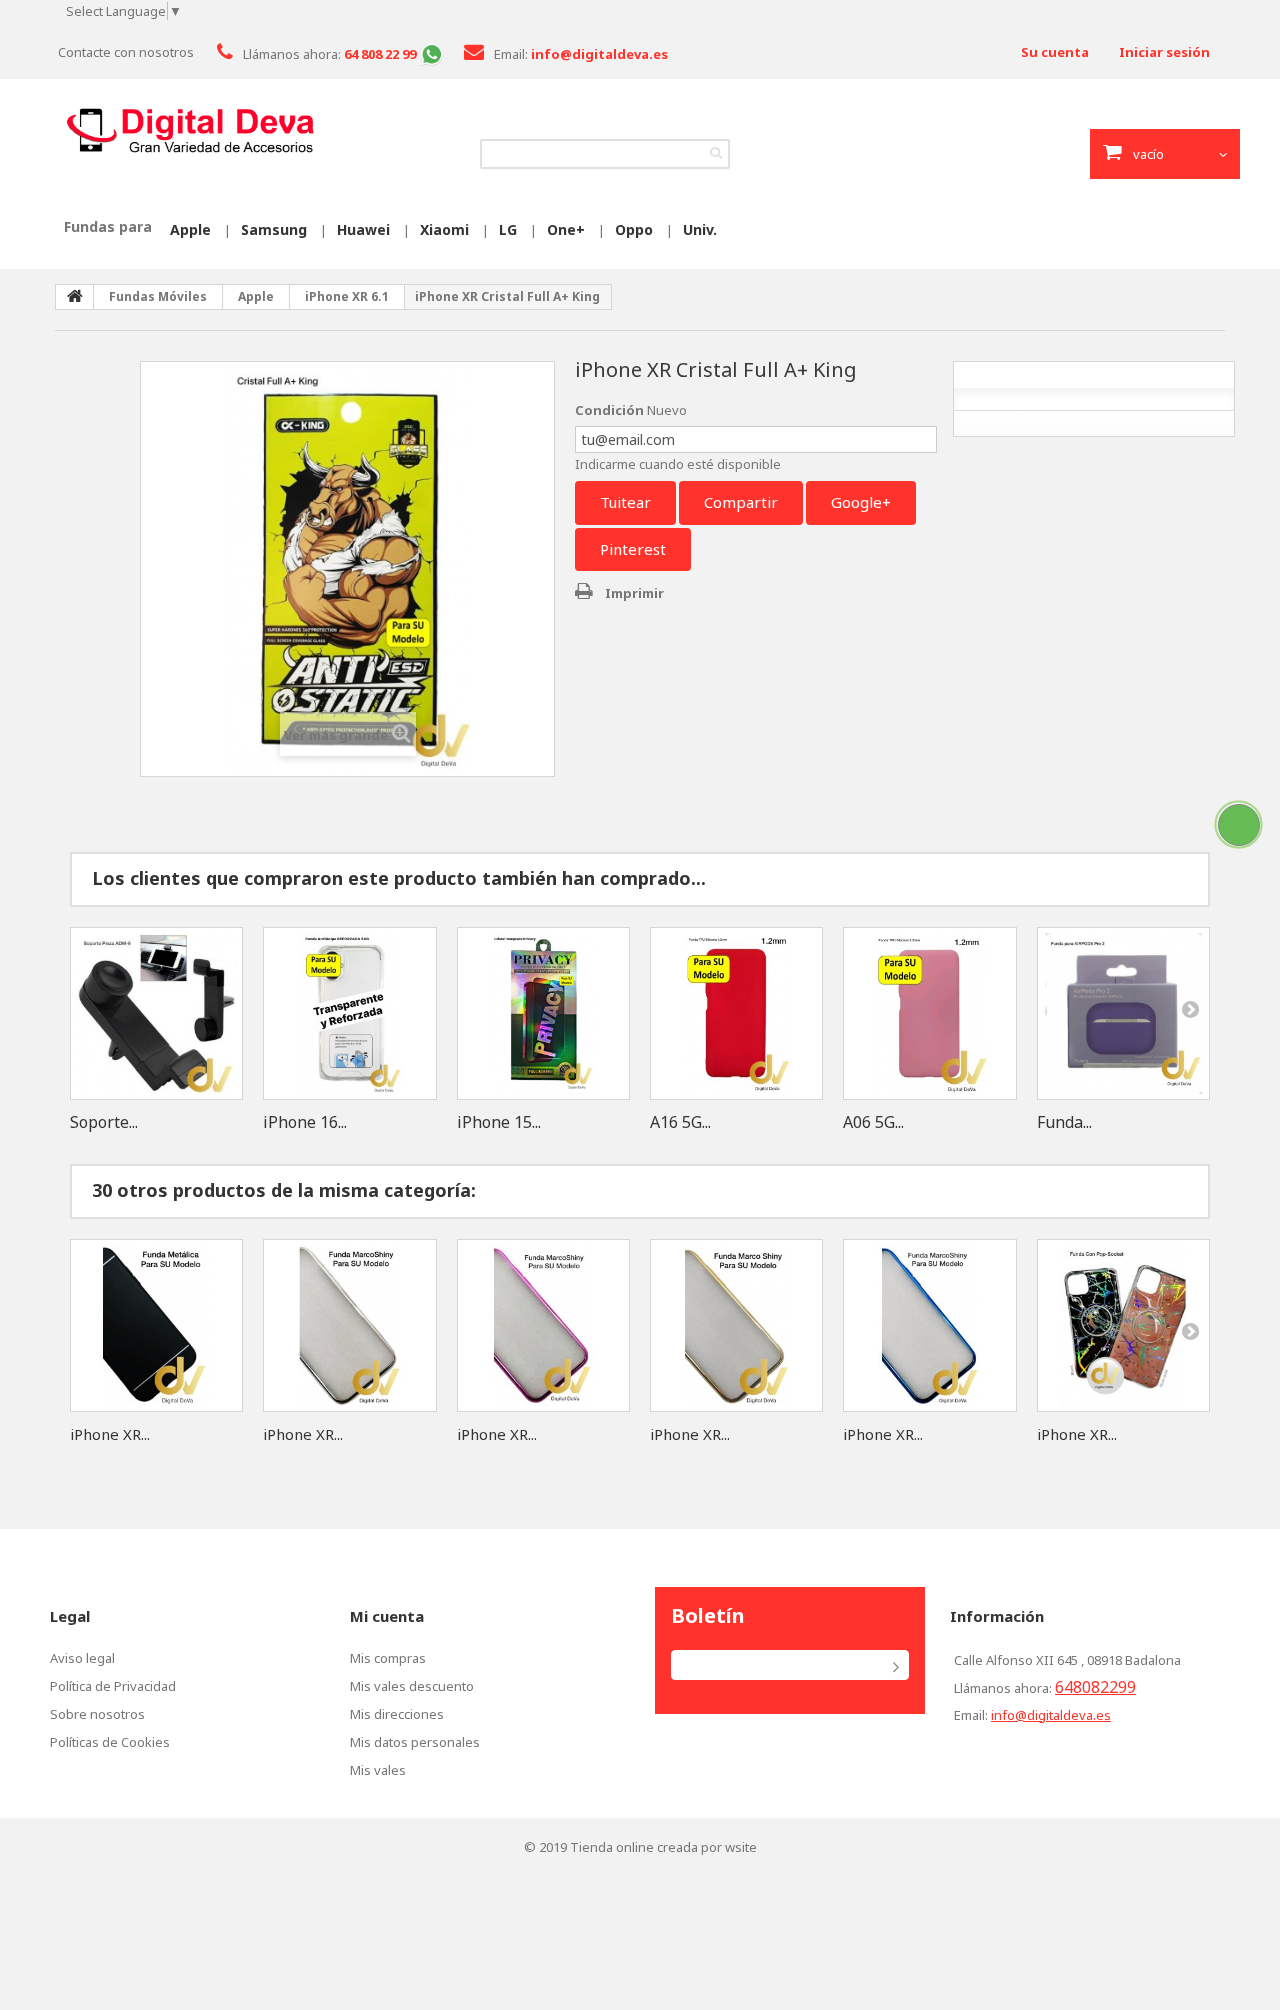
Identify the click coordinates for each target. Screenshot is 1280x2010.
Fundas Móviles (158, 296)
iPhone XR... (110, 1434)
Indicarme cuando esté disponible (678, 464)
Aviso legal (82, 1658)
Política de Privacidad (113, 1686)
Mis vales (378, 1770)
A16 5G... (680, 1122)
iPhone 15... (499, 1122)
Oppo (634, 229)
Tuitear (625, 502)
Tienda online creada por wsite (663, 1847)
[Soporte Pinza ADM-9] (156, 1013)
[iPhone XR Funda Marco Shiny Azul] (929, 1325)
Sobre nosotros (97, 1714)
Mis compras (388, 1658)
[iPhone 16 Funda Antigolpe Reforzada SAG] (349, 1013)
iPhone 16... (305, 1122)
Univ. (700, 229)
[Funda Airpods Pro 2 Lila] (1123, 1013)
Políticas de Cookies (110, 1742)
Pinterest (633, 549)
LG (508, 229)
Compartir (741, 502)
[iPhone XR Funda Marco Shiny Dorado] (736, 1325)
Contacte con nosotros (126, 52)
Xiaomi (444, 229)
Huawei (363, 229)
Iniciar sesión (1164, 52)
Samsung (274, 229)
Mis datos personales (415, 1742)
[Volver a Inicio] (75, 297)
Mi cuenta (387, 1616)
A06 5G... (873, 1122)
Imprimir (634, 593)
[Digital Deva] (190, 131)
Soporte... (104, 1122)
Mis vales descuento (412, 1686)
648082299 (1095, 1687)
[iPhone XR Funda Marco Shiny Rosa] (543, 1325)
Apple (190, 229)
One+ (566, 229)
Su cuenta (1055, 52)
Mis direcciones (397, 1714)
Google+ (861, 502)
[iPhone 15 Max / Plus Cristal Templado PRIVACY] (543, 1013)
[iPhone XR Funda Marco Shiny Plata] (349, 1325)
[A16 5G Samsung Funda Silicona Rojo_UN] (736, 1013)
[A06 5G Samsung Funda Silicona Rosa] (929, 1013)
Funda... (1064, 1122)
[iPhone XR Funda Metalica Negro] (156, 1325)
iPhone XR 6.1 (347, 296)
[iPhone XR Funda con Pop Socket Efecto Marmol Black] (1123, 1325)
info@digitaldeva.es (1051, 1715)
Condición (609, 410)
